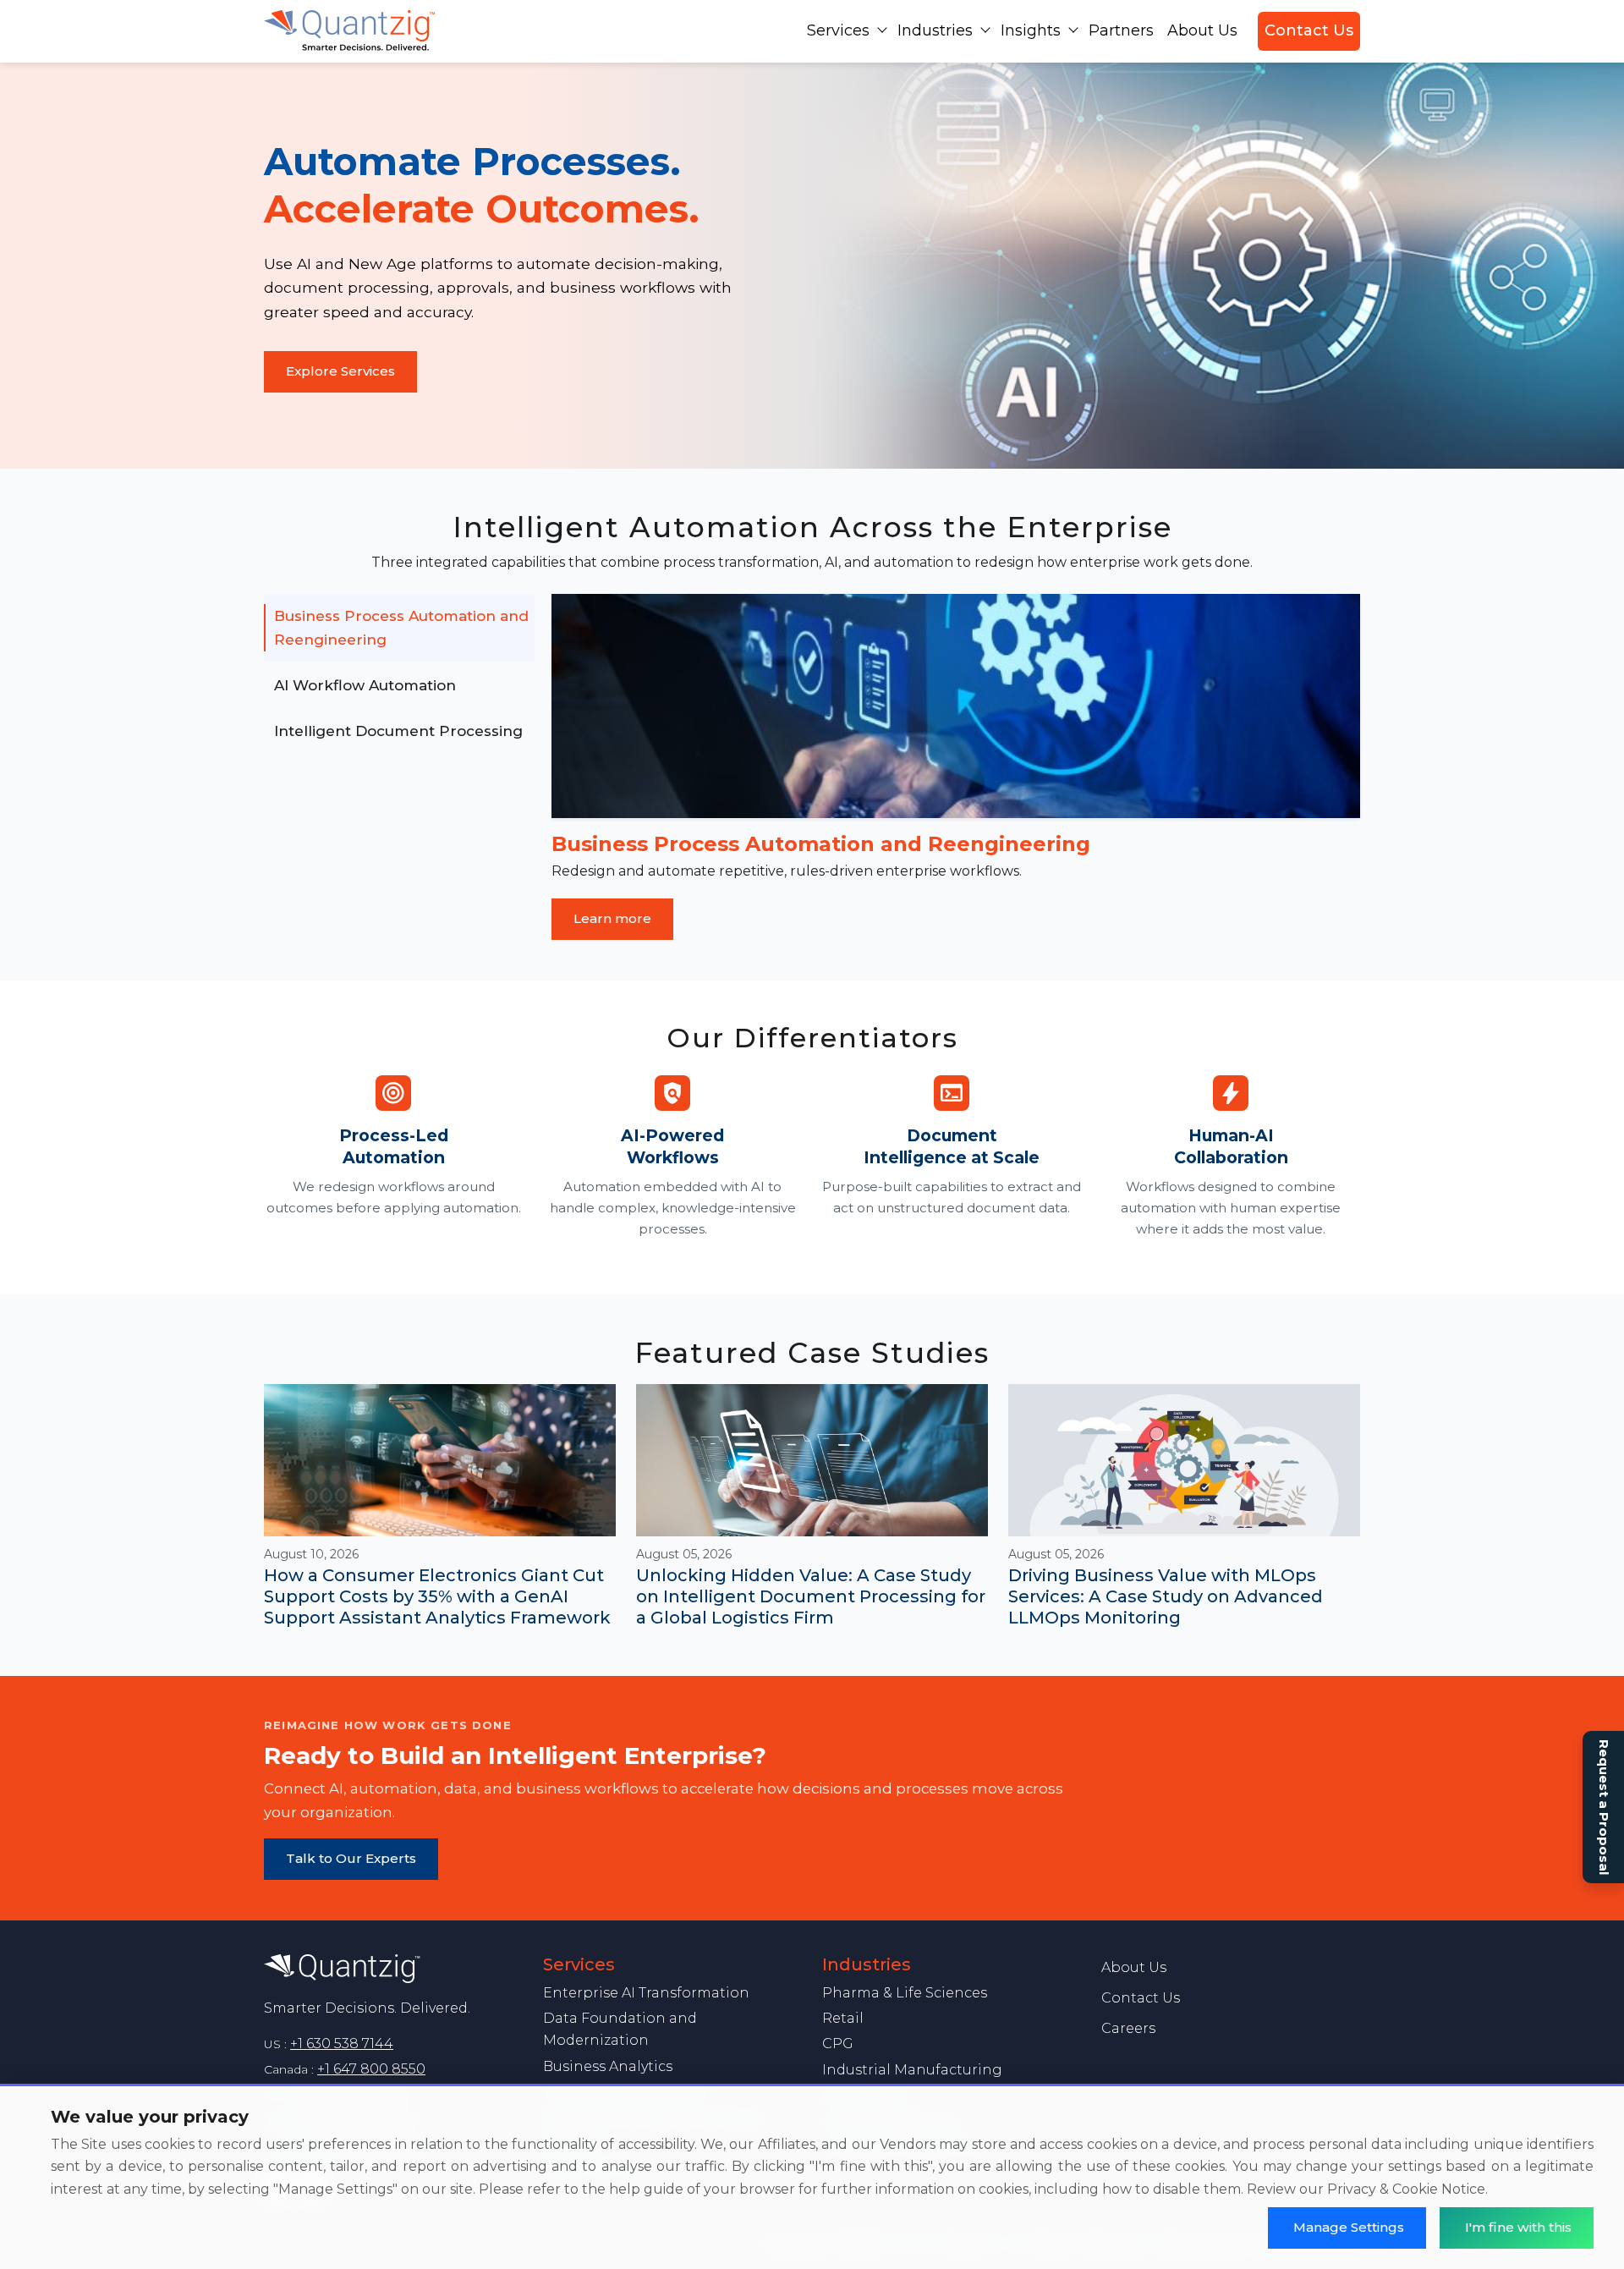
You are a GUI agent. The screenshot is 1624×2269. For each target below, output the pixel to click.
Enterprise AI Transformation (646, 1993)
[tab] (399, 628)
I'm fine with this (1518, 2227)
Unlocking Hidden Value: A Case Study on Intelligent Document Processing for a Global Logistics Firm (811, 1596)
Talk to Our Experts (351, 1858)
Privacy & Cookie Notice (1406, 2189)
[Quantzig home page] (393, 1969)
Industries (935, 30)
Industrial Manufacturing (912, 2070)
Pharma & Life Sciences (905, 1993)
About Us (1202, 30)
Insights (1031, 30)
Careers (1128, 2028)
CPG (838, 2044)
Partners (1121, 30)
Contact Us (1309, 30)
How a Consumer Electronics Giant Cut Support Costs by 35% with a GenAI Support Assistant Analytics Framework (437, 1596)
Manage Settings (1349, 2227)
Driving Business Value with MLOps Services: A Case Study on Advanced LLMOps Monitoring (1166, 1596)
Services (838, 30)
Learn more (612, 918)
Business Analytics (608, 2066)
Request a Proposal (1604, 1807)
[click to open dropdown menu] (882, 30)
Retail (843, 2018)
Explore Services (340, 371)
